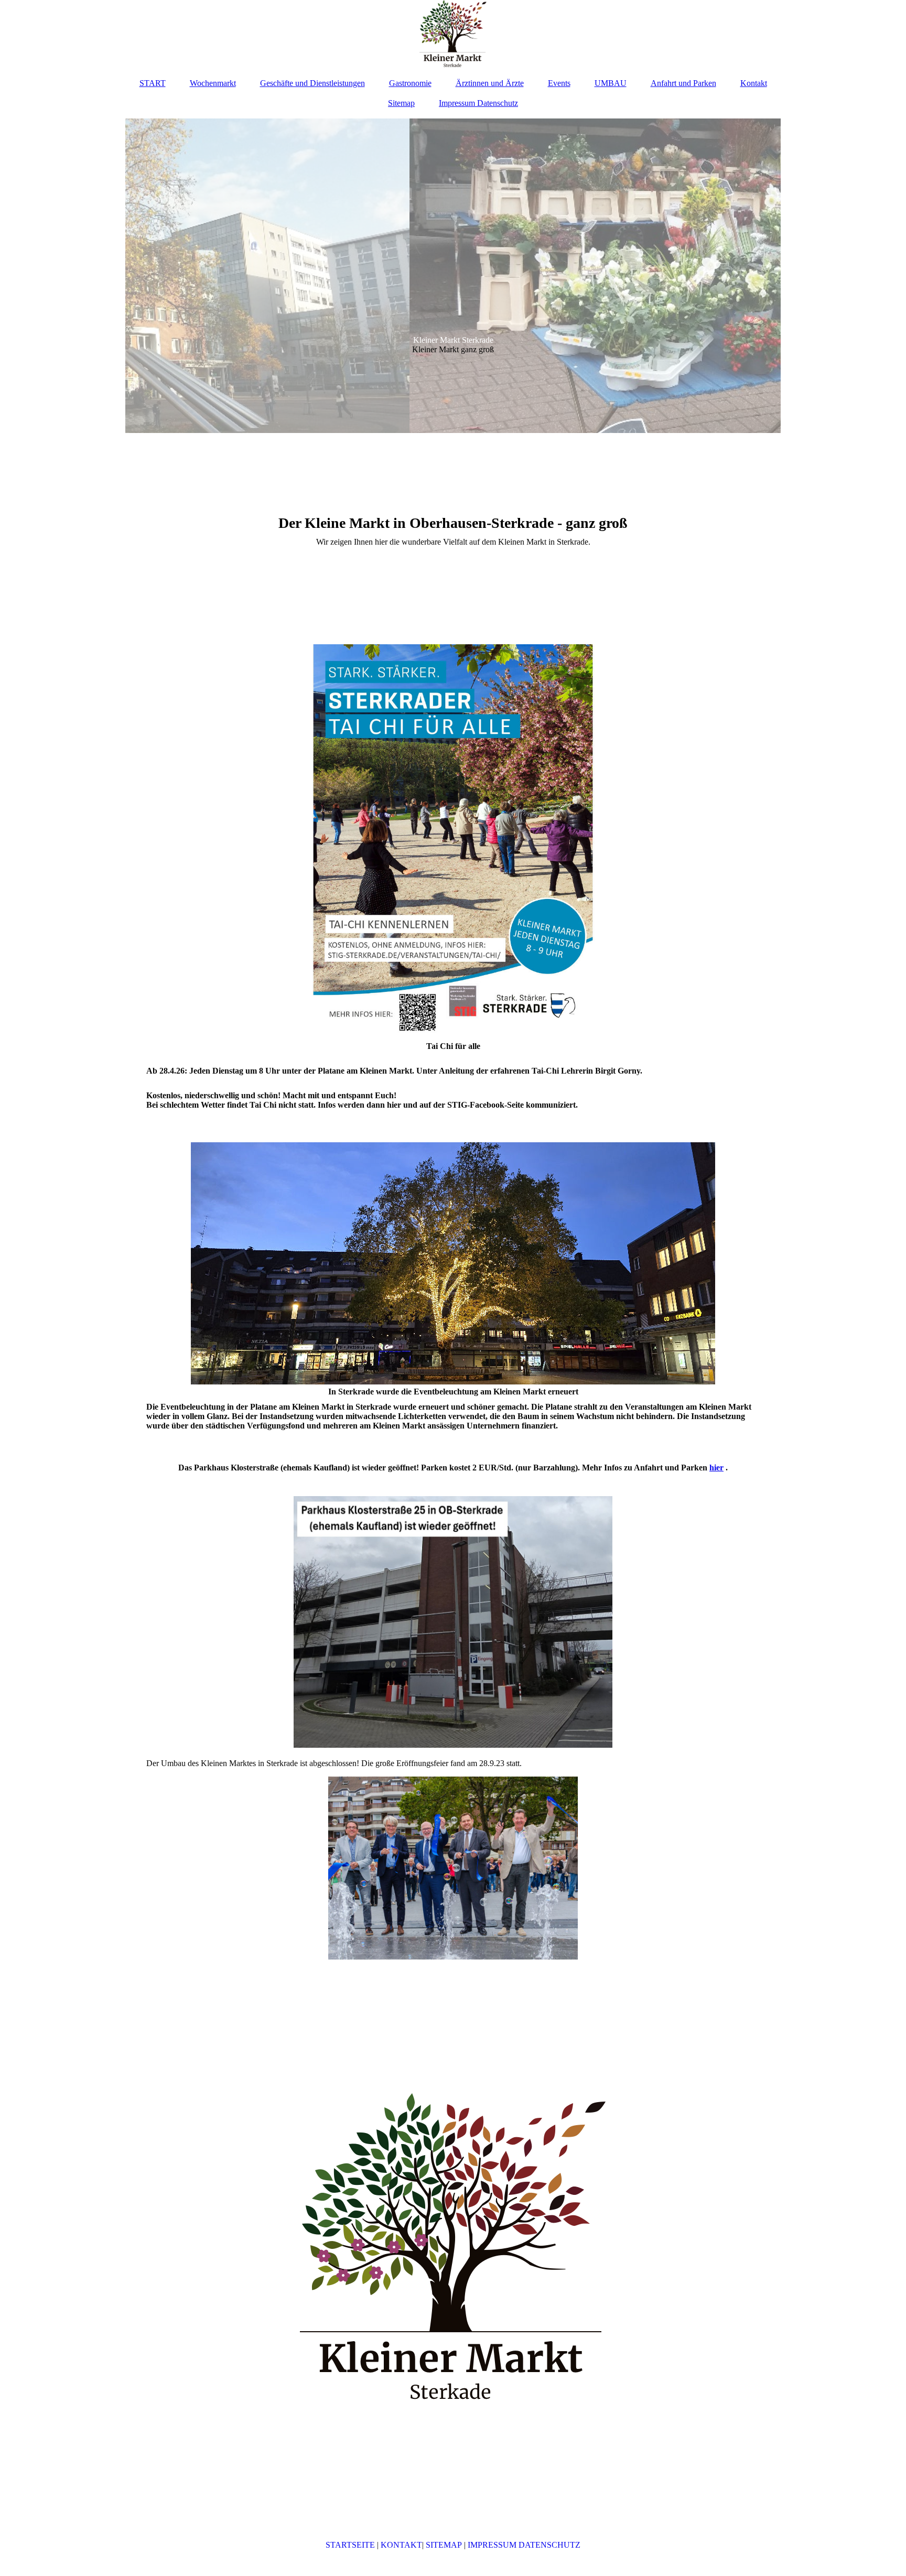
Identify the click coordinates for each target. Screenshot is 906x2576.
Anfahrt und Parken (683, 83)
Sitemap (401, 103)
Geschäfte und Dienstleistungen (312, 83)
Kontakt (754, 83)
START (153, 83)
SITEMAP (445, 2545)
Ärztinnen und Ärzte (490, 83)
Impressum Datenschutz (478, 103)
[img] (453, 34)
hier (716, 1468)
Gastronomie (410, 83)
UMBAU (611, 83)
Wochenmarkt (213, 83)
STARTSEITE (350, 2545)
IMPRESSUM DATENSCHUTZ (524, 2545)
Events (559, 83)
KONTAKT (401, 2545)
